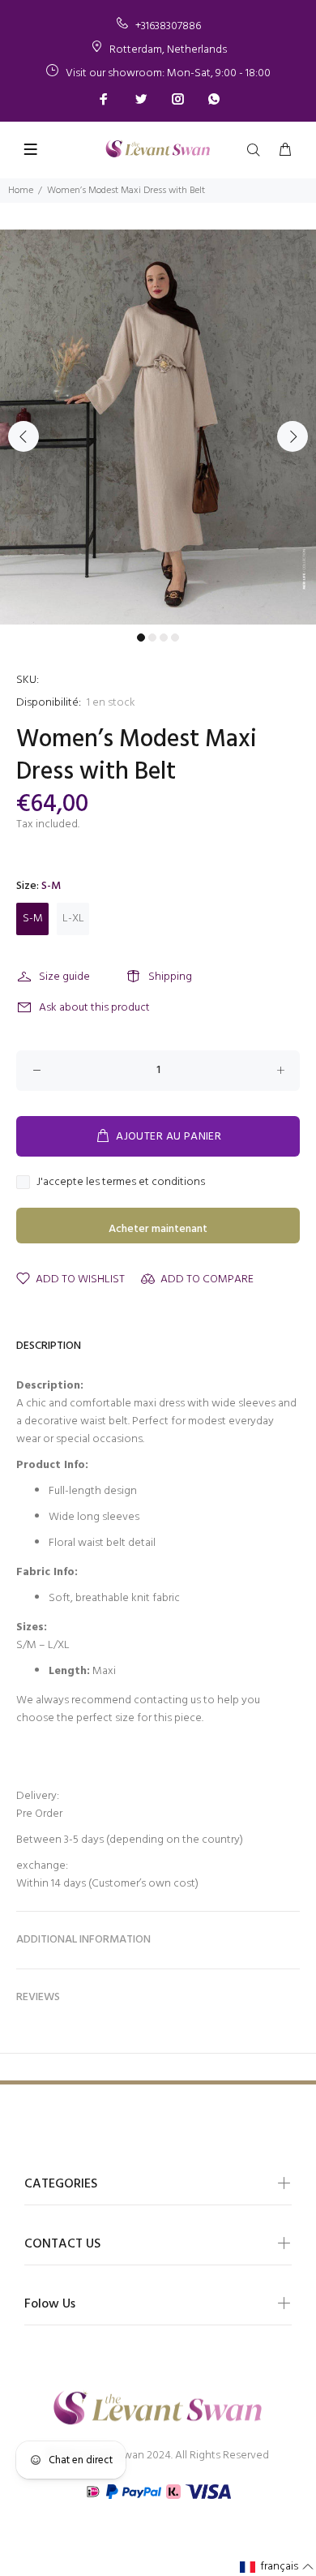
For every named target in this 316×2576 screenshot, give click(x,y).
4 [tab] (175, 638)
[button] (277, 2567)
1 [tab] (141, 638)
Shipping (170, 977)
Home (21, 191)
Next (293, 436)
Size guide (64, 977)
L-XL (73, 919)
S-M (33, 919)
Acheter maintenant (158, 1229)
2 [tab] (152, 638)
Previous (23, 436)
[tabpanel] (158, 427)
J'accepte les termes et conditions (121, 1183)
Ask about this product (94, 1008)
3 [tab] (164, 638)
